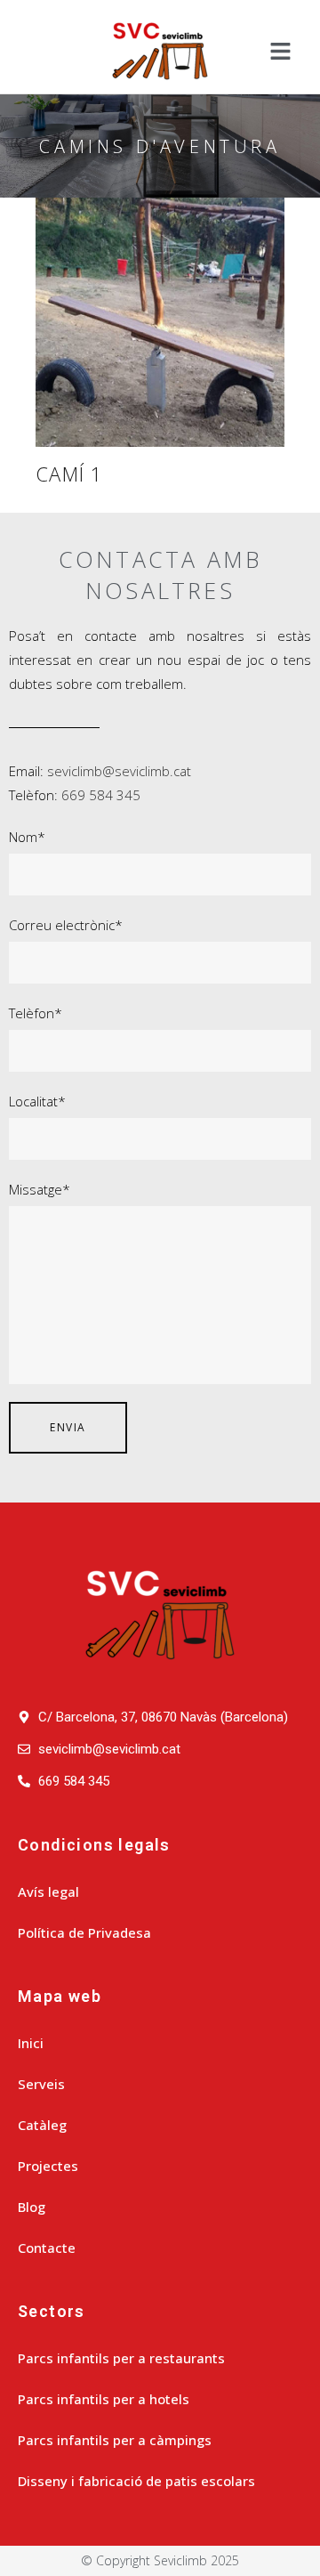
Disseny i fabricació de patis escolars (136, 2481)
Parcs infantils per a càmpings (115, 2440)
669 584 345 (101, 795)
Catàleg (42, 2125)
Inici (31, 2043)
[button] (280, 52)
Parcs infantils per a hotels (104, 2399)
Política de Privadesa (84, 1932)
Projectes (48, 2166)
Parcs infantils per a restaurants (121, 2358)
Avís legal (48, 1891)
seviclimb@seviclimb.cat (119, 771)
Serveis (41, 2084)
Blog (32, 2207)
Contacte (47, 2248)
